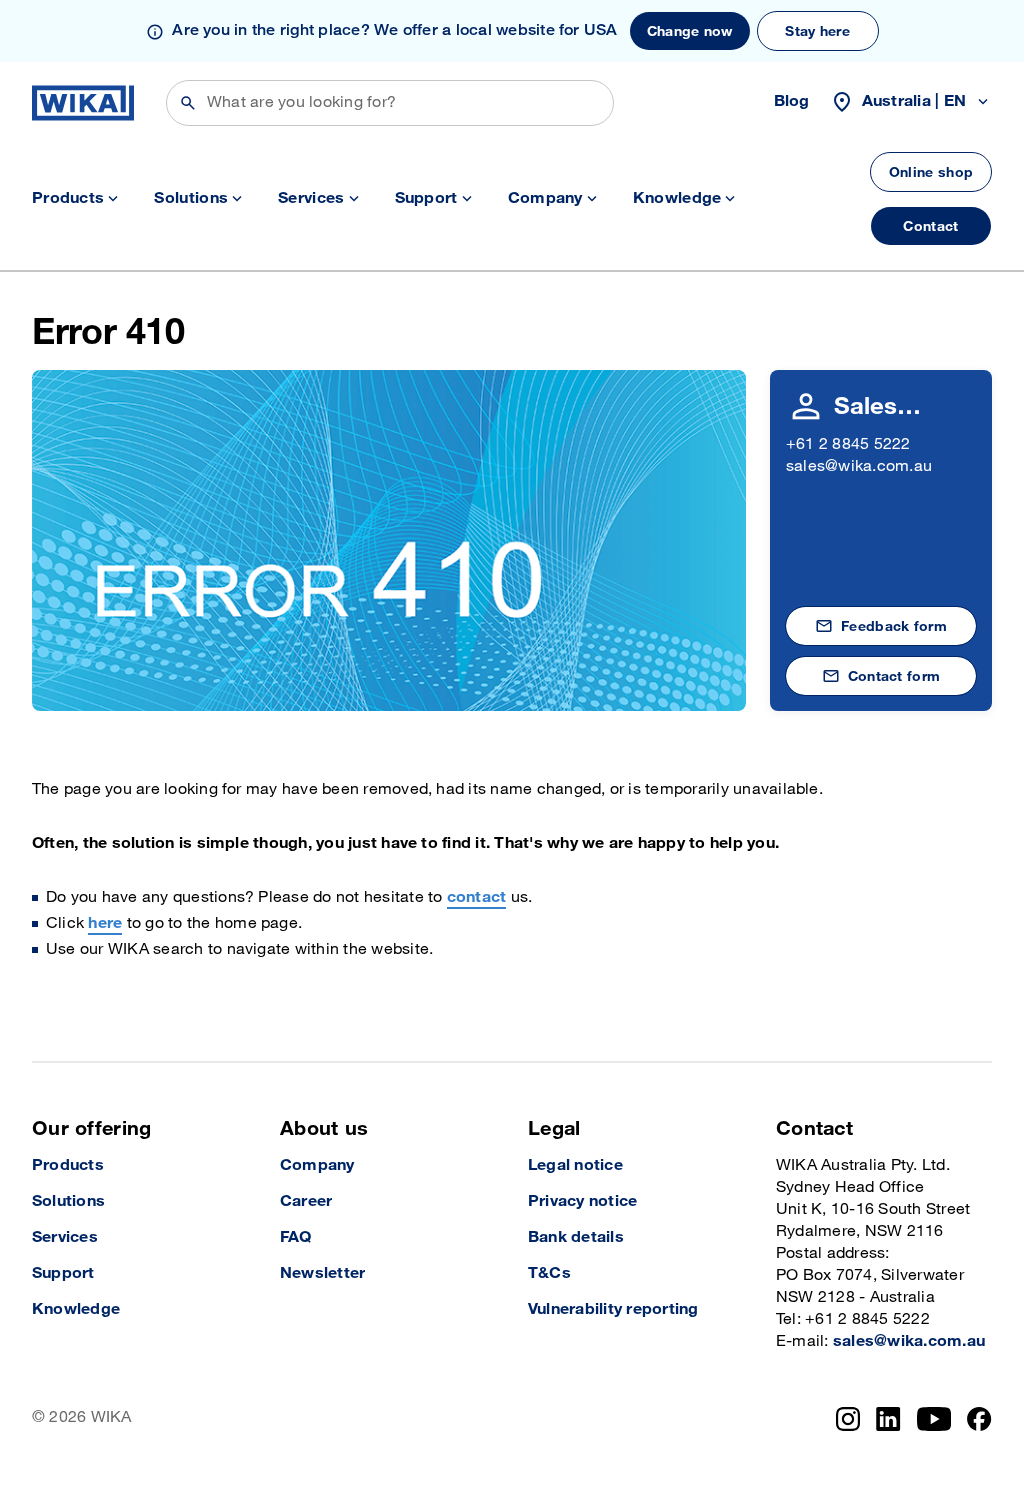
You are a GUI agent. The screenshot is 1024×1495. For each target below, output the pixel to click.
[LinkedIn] (888, 1419)
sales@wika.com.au (859, 466)
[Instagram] (848, 1419)
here (105, 923)
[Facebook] (979, 1419)
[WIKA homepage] (83, 103)
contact (477, 897)
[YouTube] (934, 1419)
